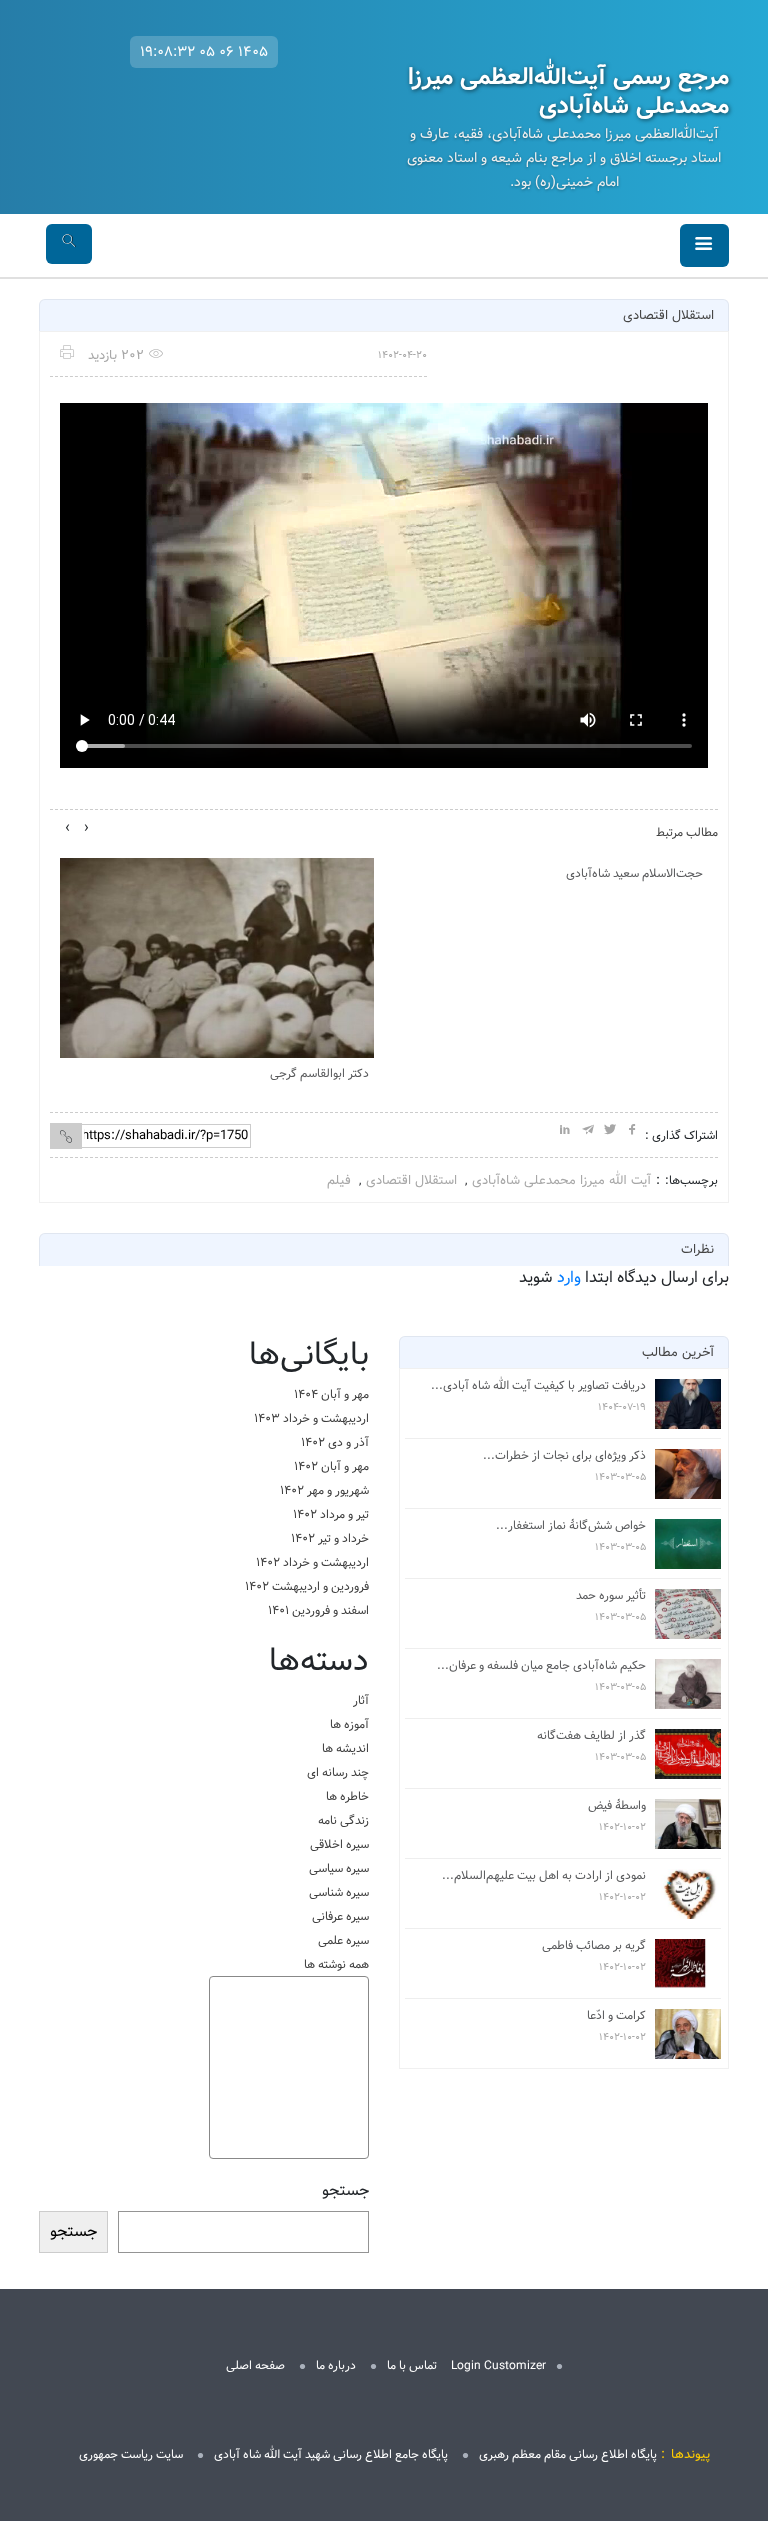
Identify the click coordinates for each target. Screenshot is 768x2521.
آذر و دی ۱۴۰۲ (335, 1442)
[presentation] (86, 828)
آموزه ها (349, 1724)
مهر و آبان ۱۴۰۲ (331, 1466)
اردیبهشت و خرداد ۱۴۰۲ (312, 1562)
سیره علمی (343, 1940)
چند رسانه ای (338, 1772)
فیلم (339, 1180)
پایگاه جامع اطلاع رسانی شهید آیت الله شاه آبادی (331, 2454)
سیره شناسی (339, 1892)
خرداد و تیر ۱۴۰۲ (330, 1538)
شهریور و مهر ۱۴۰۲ (324, 1490)
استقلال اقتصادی (411, 1180)
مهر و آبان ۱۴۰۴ (331, 1394)
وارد (569, 1277)
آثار (361, 1700)
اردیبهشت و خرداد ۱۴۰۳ (311, 1418)
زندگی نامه (343, 1820)
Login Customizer (498, 2365)
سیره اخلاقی (339, 1844)
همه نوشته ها (336, 1964)
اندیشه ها (345, 1748)
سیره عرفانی (340, 1916)
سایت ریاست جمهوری (131, 2454)
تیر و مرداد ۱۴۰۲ (331, 1514)
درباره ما (336, 2365)
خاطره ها (347, 1796)
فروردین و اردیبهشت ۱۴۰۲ (307, 1586)
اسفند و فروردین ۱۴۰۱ (318, 1610)
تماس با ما (412, 2365)
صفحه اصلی (255, 2365)
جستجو (345, 2191)
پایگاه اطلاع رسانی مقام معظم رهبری (568, 2454)
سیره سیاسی (339, 1868)
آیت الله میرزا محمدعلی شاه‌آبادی (561, 1180)
